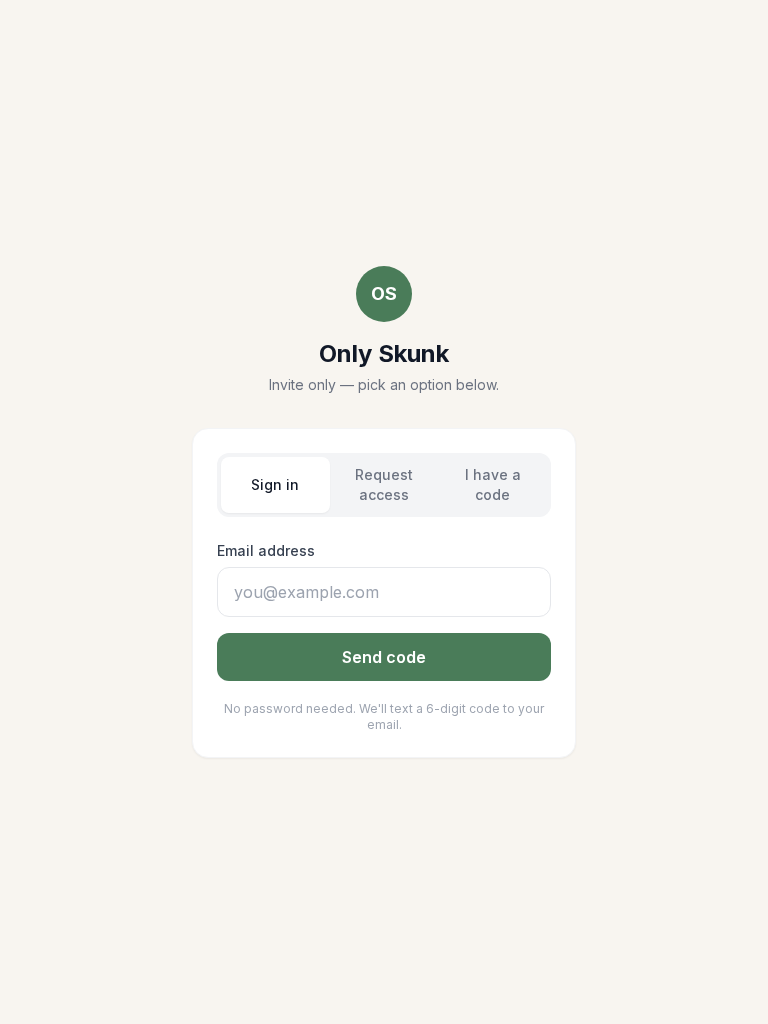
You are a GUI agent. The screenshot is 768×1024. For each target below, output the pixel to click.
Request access (384, 484)
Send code (384, 657)
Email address (266, 550)
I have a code (493, 484)
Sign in (275, 484)
